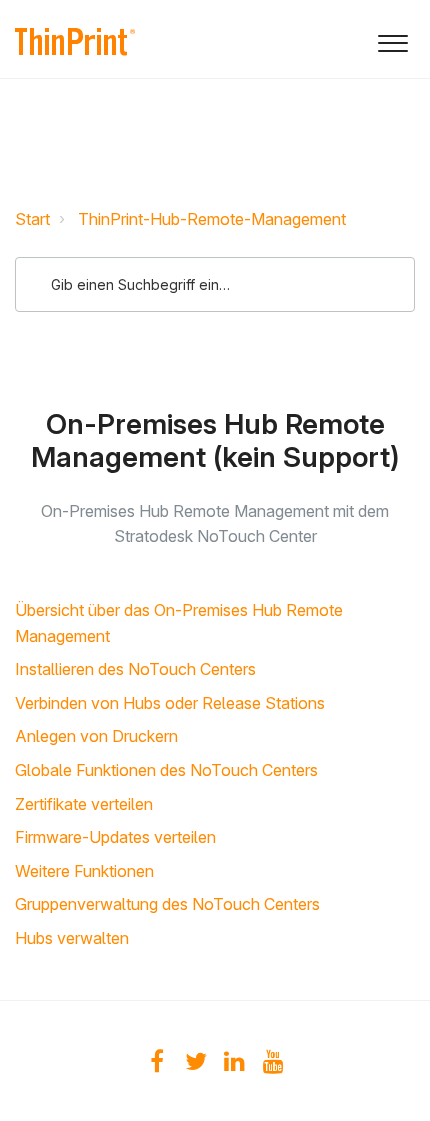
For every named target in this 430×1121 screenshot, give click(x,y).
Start (32, 219)
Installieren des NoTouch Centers (135, 669)
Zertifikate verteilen (84, 804)
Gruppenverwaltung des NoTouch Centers (167, 904)
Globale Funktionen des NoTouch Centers (166, 770)
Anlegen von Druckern (96, 736)
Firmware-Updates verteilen (115, 837)
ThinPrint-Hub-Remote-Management (212, 219)
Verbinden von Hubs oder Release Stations (170, 703)
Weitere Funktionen (84, 871)
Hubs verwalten (72, 938)
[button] (392, 39)
